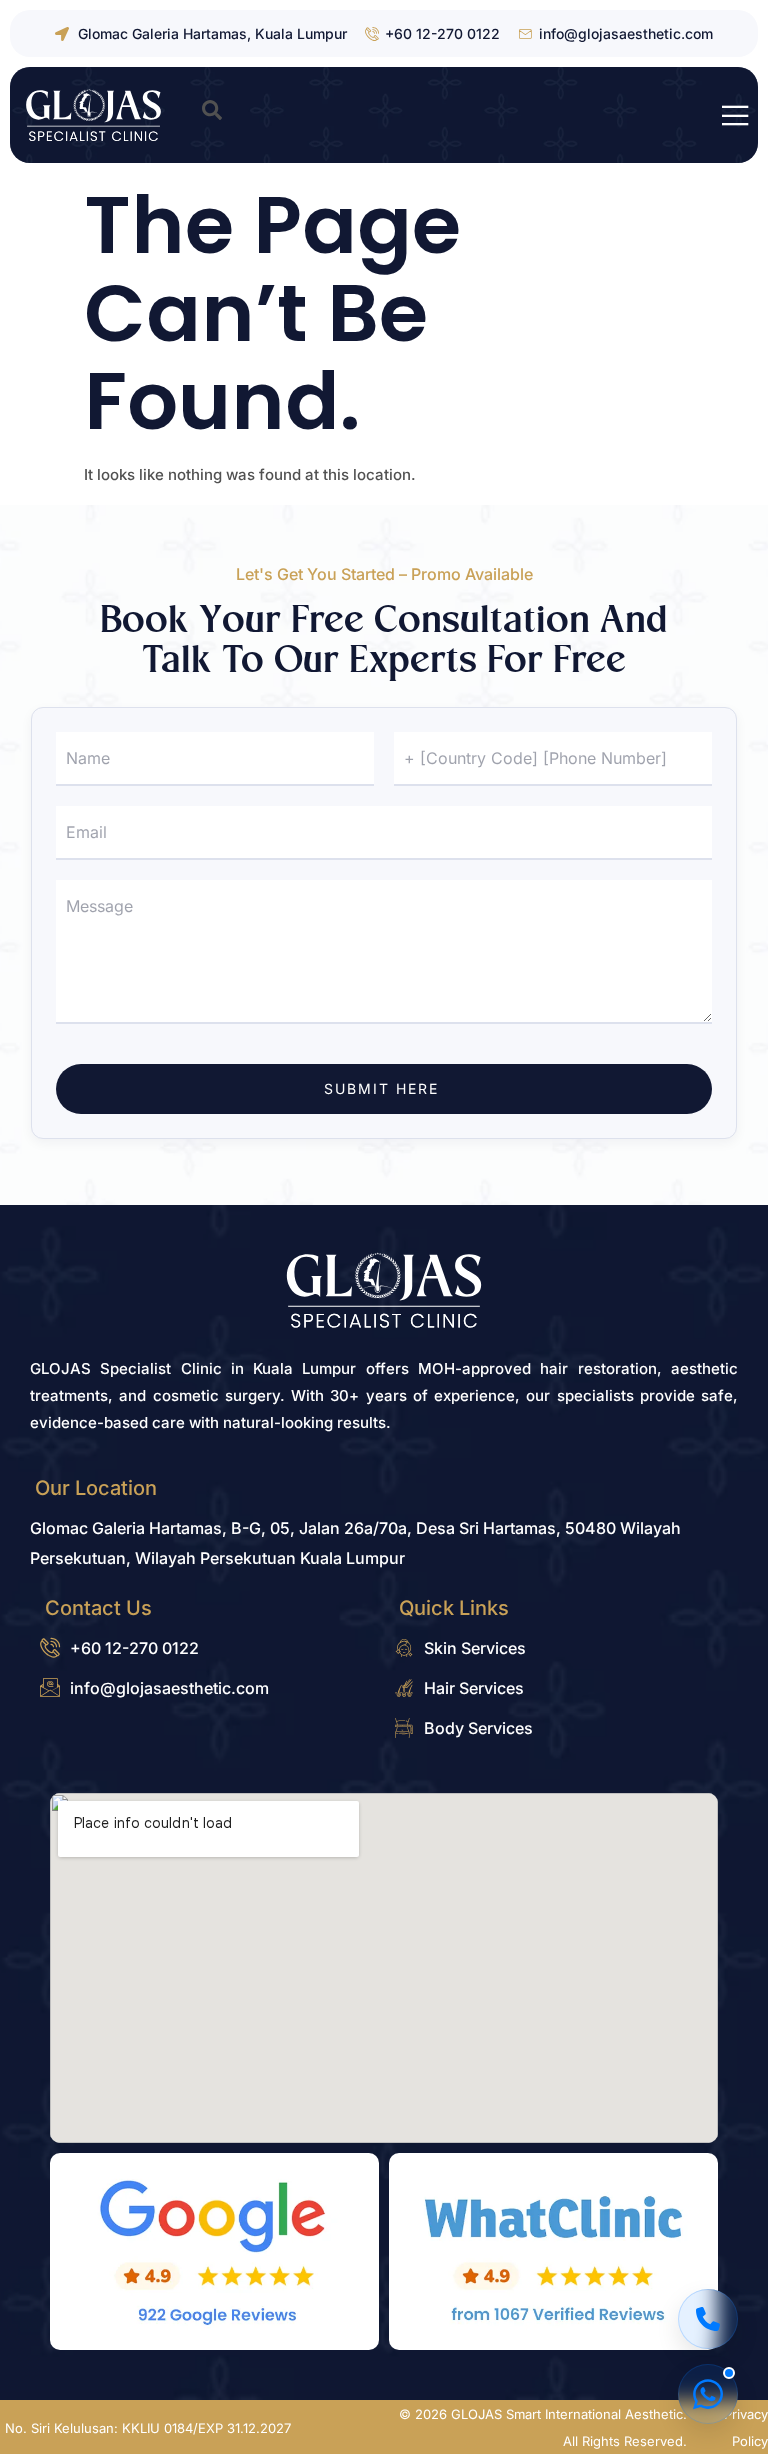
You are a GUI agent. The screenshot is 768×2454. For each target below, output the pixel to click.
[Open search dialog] (212, 115)
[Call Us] (708, 2319)
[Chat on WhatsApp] (708, 2394)
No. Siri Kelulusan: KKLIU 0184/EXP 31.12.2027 (148, 2428)
